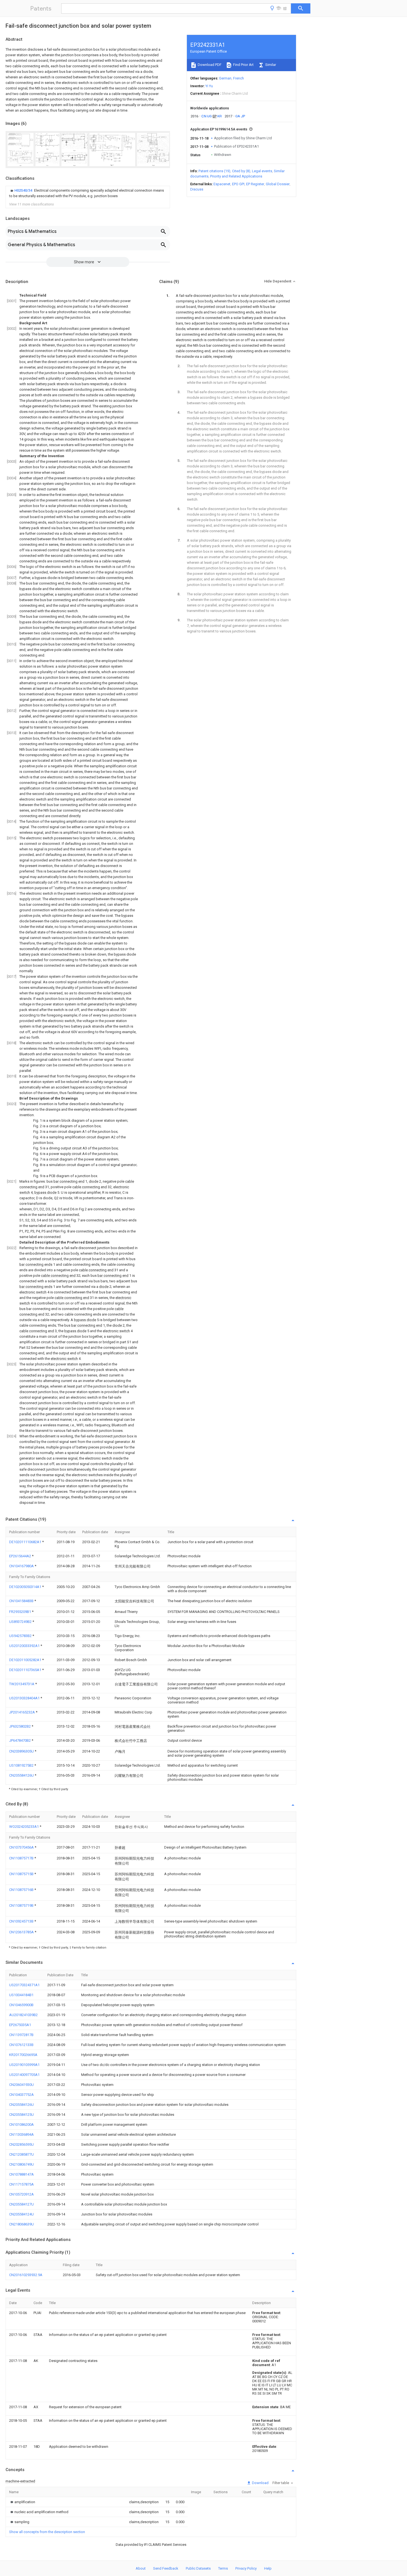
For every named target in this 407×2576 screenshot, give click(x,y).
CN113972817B (21, 2035)
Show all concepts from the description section (47, 2532)
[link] (88, 193)
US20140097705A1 (24, 2075)
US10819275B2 (22, 1765)
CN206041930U (21, 2085)
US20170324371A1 (24, 1985)
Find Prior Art (243, 65)
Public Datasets (198, 2568)
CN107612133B (21, 2045)
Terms (223, 2568)
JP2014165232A (22, 1712)
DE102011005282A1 (26, 1660)
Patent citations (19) (214, 171)
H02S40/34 (24, 190)
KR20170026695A (23, 2055)
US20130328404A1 (25, 1698)
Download (260, 2483)
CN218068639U (21, 2224)
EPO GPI (238, 184)
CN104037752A (21, 2095)
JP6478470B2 (20, 1740)
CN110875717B (22, 1858)
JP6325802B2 (20, 1726)
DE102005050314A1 (26, 1587)
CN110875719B (22, 1905)
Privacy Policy (246, 2568)
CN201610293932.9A (26, 2275)
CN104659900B (21, 2005)
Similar (270, 65)
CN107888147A (21, 2174)
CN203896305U (22, 1751)
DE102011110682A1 (26, 1542)
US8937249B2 (21, 1622)
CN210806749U (21, 2164)
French (239, 78)
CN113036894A (21, 2134)
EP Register (255, 184)
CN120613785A (22, 1932)
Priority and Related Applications (236, 176)
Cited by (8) (241, 171)
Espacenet (222, 184)
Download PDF (209, 65)
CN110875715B (22, 1874)
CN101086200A (21, 2125)
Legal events (262, 171)
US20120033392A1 (25, 1646)
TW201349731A (22, 1684)
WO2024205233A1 (24, 1827)
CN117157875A (21, 2184)
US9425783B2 (21, 1636)
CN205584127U (21, 2204)
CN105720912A (21, 2194)
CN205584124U (21, 2214)
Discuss (197, 189)
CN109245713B (22, 1921)
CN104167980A (22, 1566)
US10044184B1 (21, 1995)
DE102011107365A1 (26, 1670)
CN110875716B (22, 1890)
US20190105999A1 (24, 2065)
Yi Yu (209, 86)
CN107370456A (22, 1847)
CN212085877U (21, 2154)
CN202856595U (21, 2144)
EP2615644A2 (20, 1556)
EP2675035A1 (20, 2025)
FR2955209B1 (20, 1612)
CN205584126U (22, 1775)
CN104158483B (22, 1601)
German (225, 78)
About (141, 2568)
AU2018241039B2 (23, 2015)
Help (268, 2568)
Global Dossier (278, 184)
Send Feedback (166, 2568)
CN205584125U (21, 2115)
